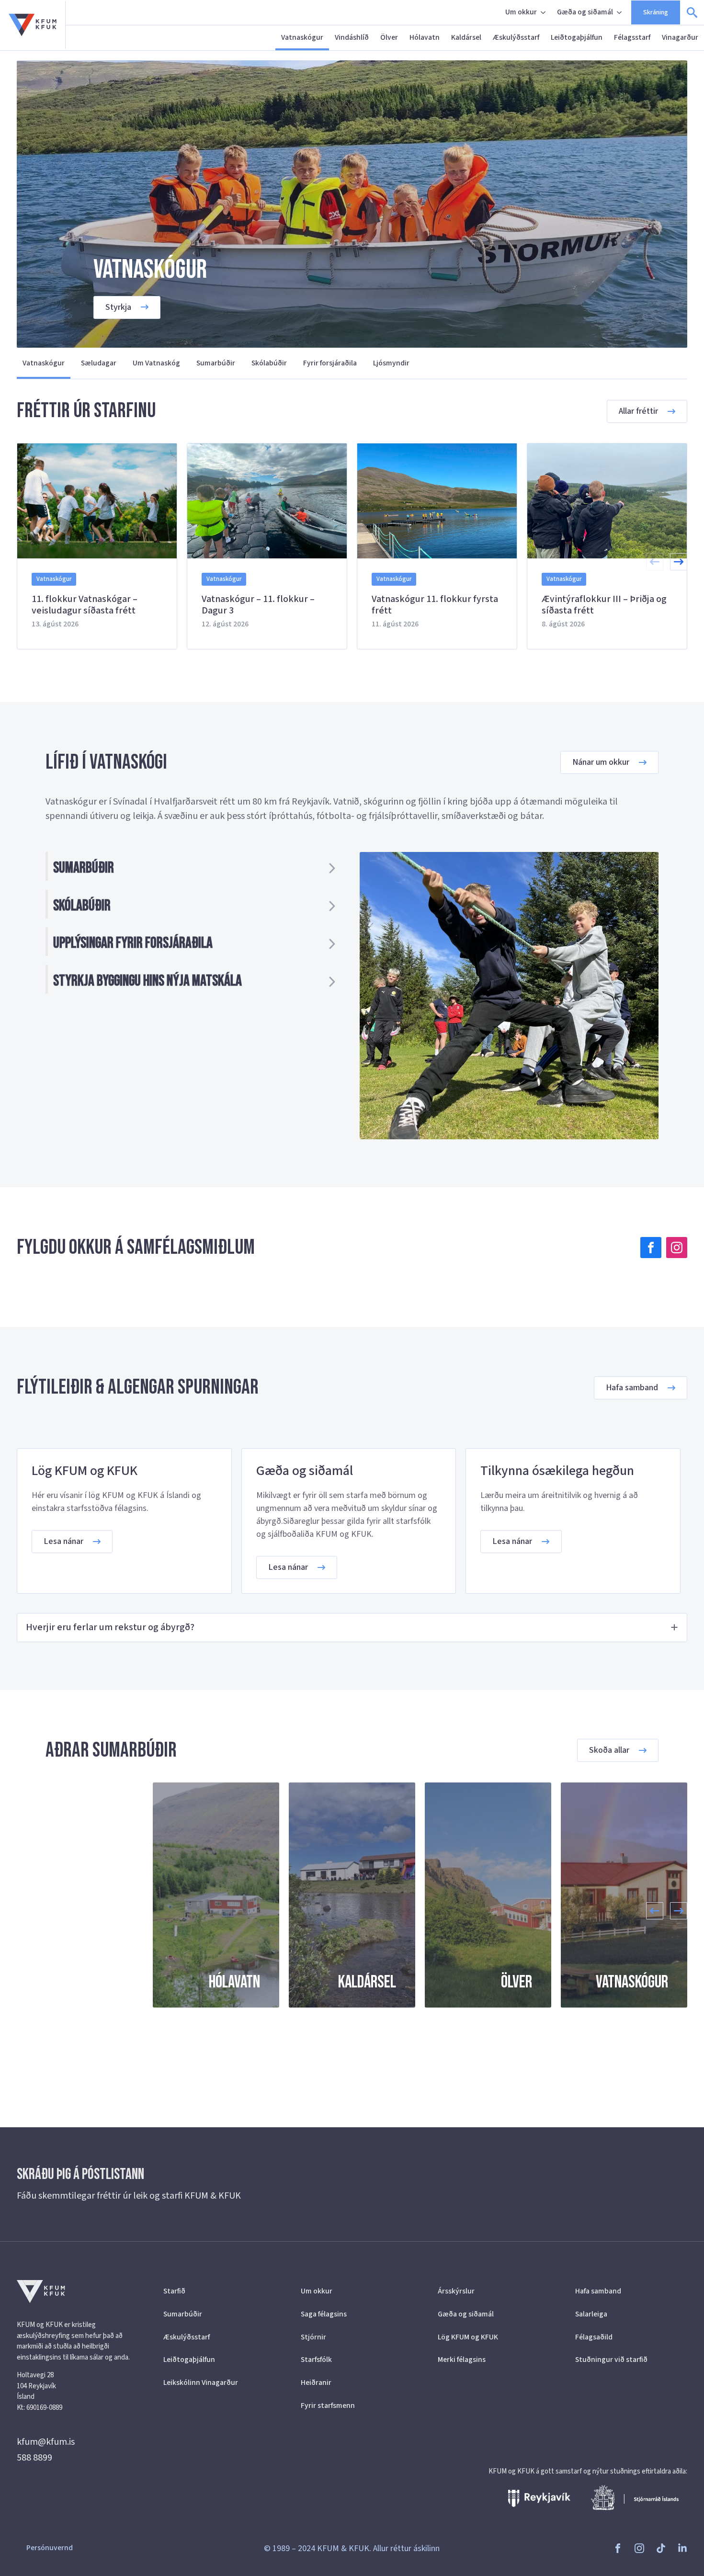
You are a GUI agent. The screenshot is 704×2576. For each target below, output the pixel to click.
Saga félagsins (324, 2314)
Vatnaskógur (302, 37)
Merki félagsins (462, 2360)
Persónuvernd (50, 2548)
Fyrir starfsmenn (328, 2406)
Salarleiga (591, 2314)
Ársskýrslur (456, 2291)
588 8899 (34, 2458)
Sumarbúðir (216, 363)
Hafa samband (598, 2291)
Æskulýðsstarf (516, 37)
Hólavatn (425, 37)
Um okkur (521, 12)
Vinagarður (680, 37)
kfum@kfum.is (46, 2442)
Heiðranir (316, 2383)
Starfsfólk (316, 2360)
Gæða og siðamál (585, 12)
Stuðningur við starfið (611, 2360)
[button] (679, 562)
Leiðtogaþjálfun (577, 37)
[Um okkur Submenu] (544, 12)
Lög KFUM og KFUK (468, 2337)
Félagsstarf (632, 37)
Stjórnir (313, 2337)
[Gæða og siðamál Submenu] (620, 12)
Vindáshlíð (352, 37)
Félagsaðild (594, 2337)
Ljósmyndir (391, 363)
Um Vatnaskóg (156, 363)
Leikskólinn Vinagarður (201, 2383)
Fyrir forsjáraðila (330, 363)
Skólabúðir (269, 363)
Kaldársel (466, 37)
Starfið (174, 2291)
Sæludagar (99, 363)
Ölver (389, 37)
